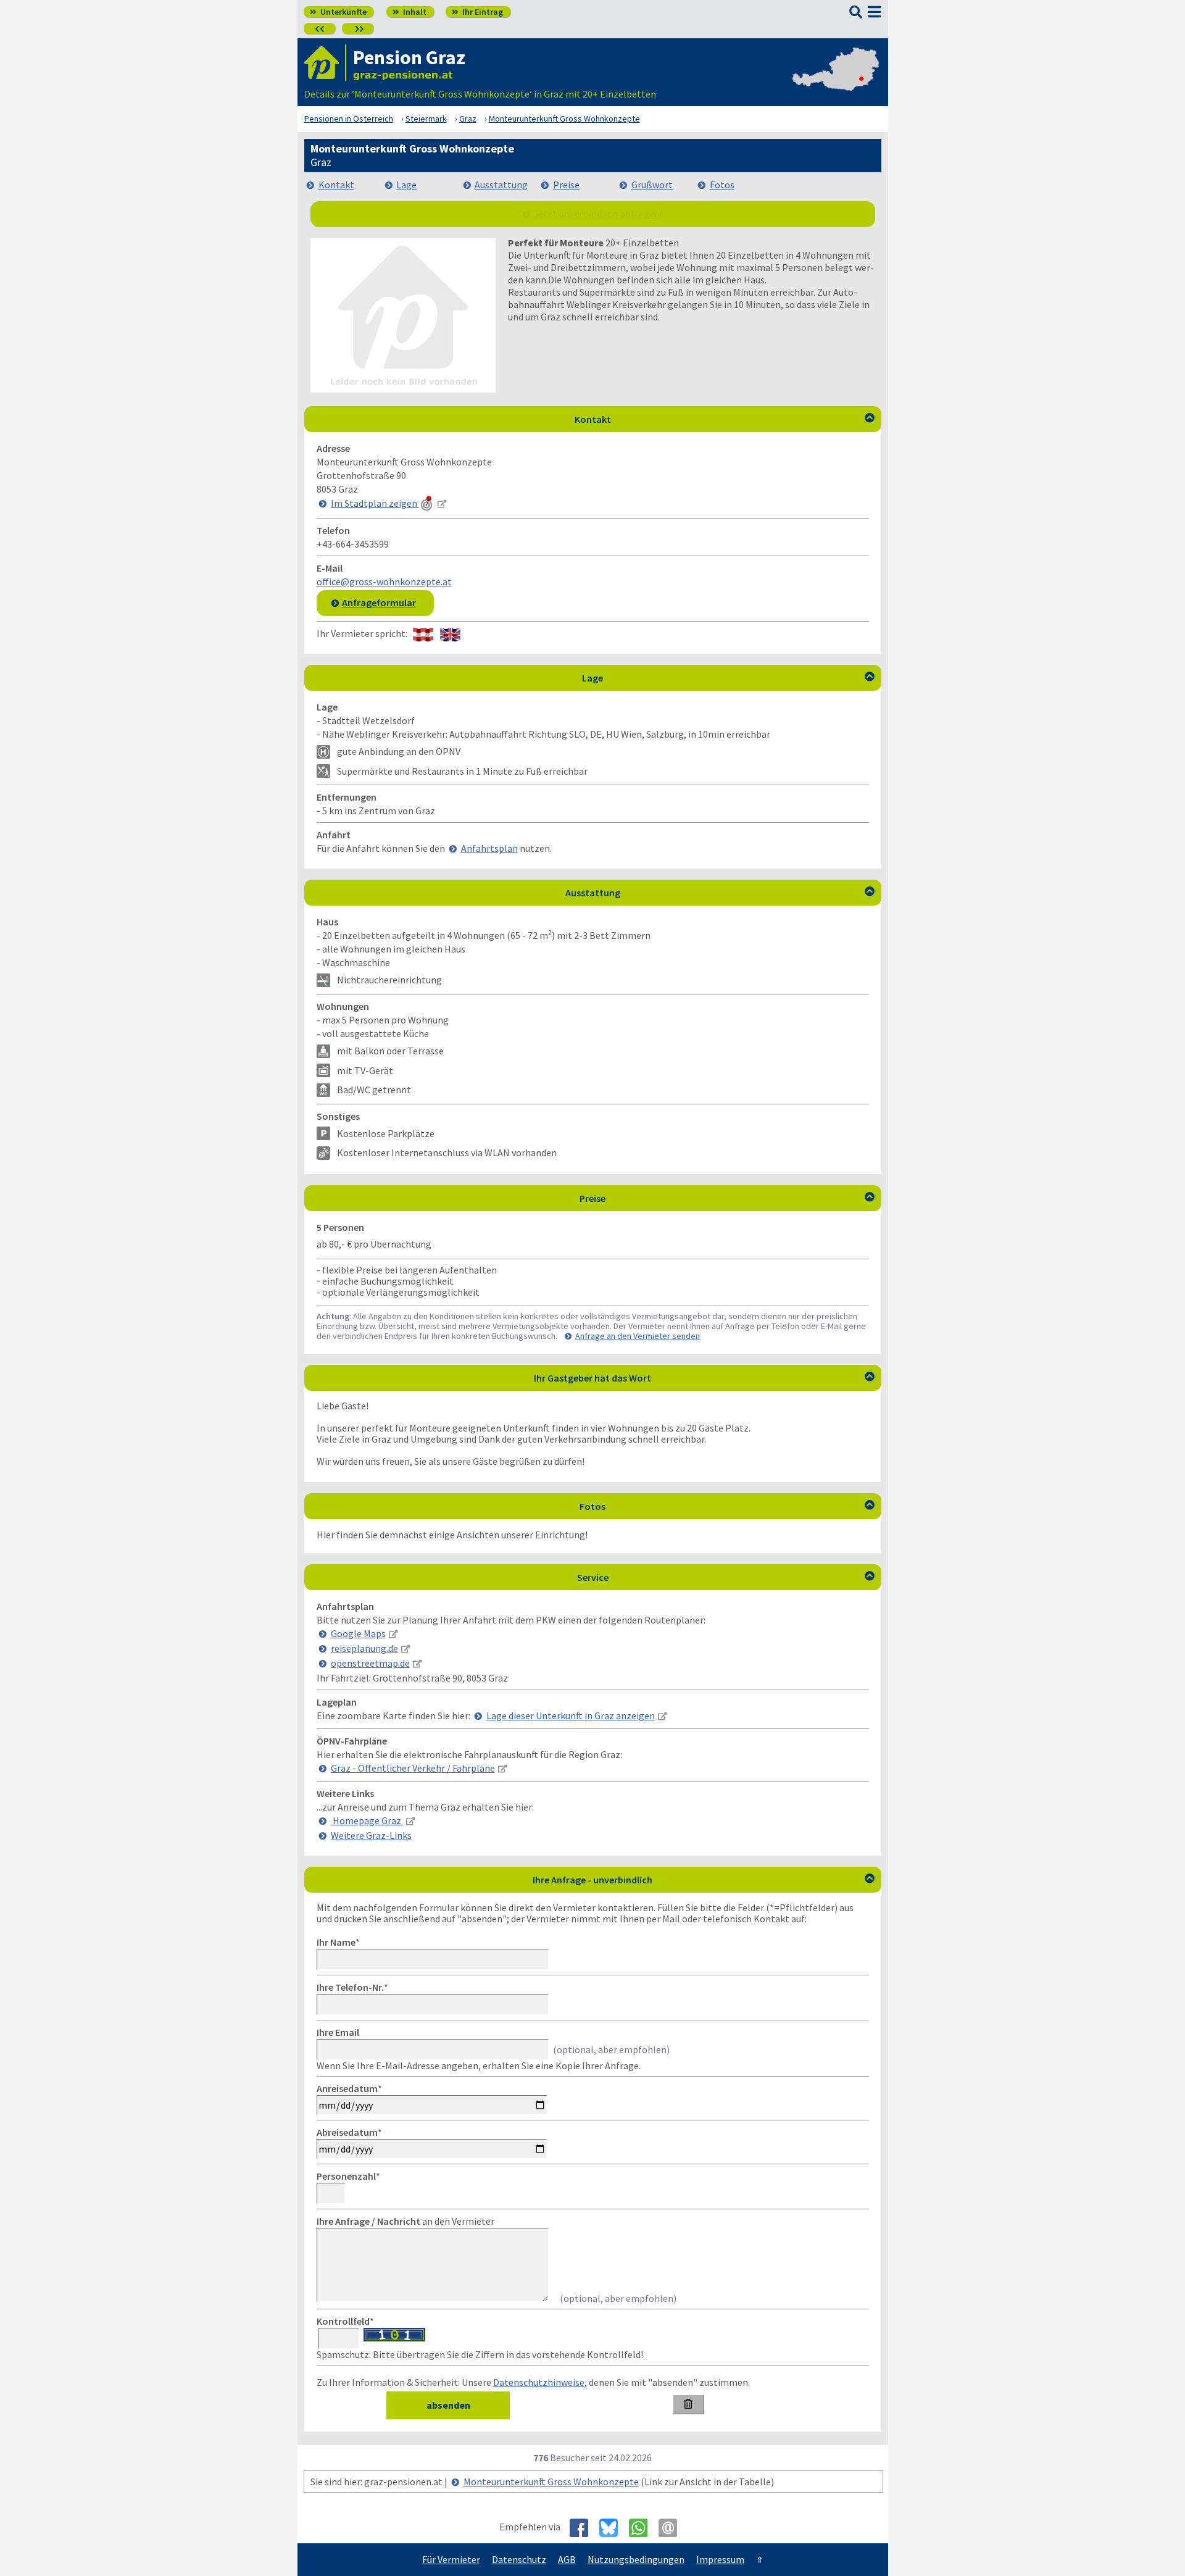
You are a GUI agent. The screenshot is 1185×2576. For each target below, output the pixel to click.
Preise (566, 185)
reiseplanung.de (364, 1648)
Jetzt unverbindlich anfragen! (598, 214)
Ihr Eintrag (477, 12)
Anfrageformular (379, 602)
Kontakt (336, 185)
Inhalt (410, 12)
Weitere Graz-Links (371, 1835)
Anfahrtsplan (489, 848)
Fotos (722, 185)
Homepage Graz (367, 1820)
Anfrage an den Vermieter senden (638, 1336)
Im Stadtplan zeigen (375, 503)
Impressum (720, 2559)
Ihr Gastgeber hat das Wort (704, 1378)
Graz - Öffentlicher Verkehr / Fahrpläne (413, 1768)
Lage (406, 185)
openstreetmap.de (370, 1663)
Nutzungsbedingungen (636, 2559)
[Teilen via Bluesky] (613, 2528)
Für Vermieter (451, 2559)
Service (726, 1577)
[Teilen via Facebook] (584, 2528)
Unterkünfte (338, 12)
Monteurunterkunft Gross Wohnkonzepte (551, 2482)
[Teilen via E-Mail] (672, 2528)
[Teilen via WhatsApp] (643, 2528)
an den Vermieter (405, 2221)
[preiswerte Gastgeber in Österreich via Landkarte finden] (836, 81)
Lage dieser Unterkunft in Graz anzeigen (571, 1715)
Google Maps (358, 1633)
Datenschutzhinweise (539, 2382)
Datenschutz (519, 2559)
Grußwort (652, 185)
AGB (567, 2559)
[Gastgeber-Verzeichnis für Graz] (325, 63)
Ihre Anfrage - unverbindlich (704, 1880)
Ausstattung (501, 185)
